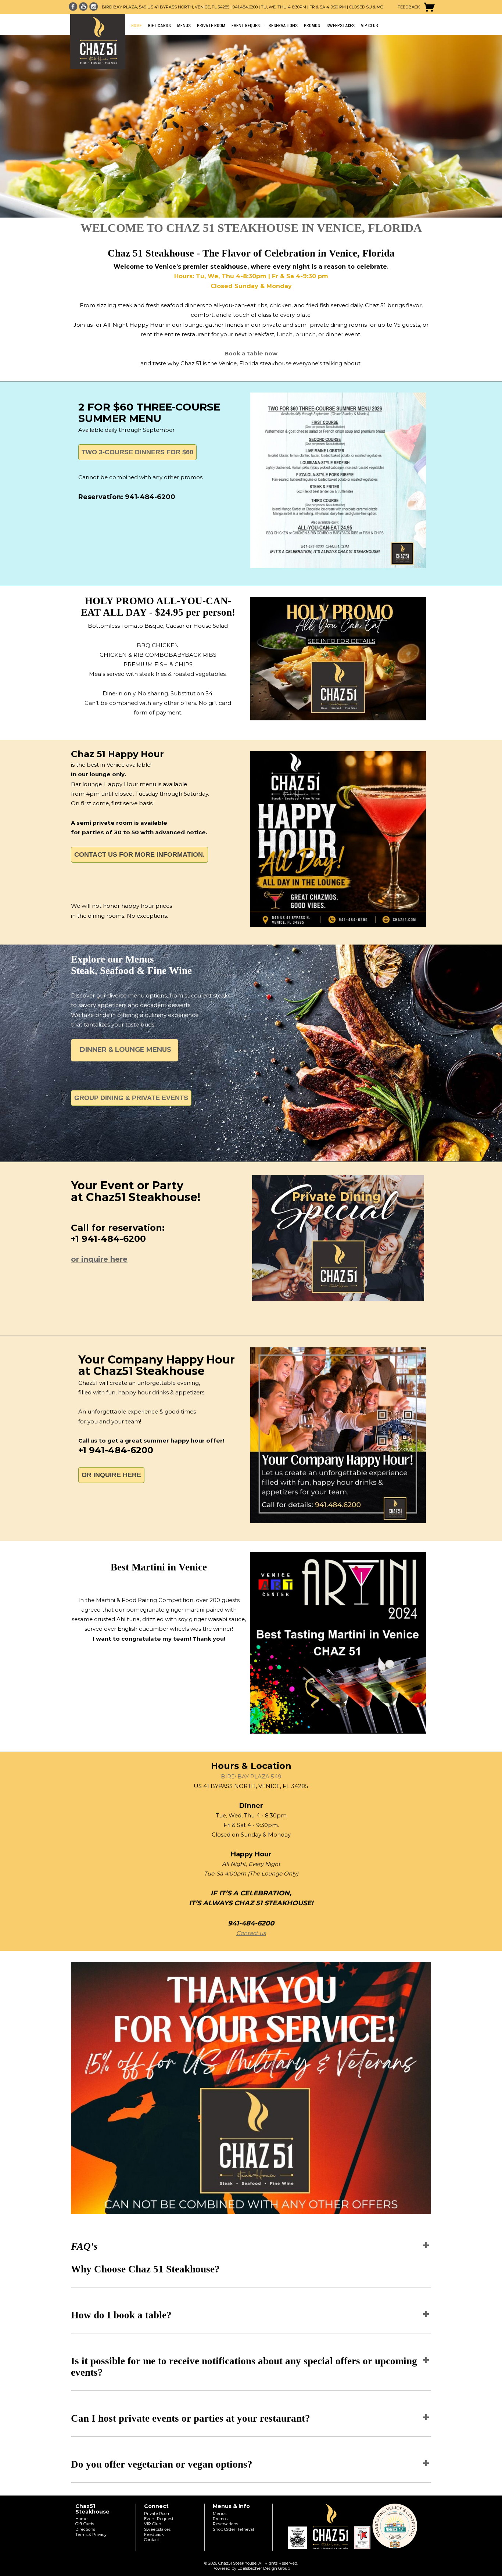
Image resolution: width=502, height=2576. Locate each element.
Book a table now (251, 353)
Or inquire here (111, 1475)
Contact (152, 2540)
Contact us (251, 1933)
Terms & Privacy (91, 2534)
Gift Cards (159, 26)
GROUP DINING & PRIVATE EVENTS (131, 1098)
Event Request (247, 26)
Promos (312, 26)
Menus (184, 26)
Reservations (283, 26)
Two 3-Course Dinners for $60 (137, 452)
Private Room (211, 26)
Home (137, 26)
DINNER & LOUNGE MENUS (125, 1050)
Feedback (409, 7)
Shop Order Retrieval (233, 2529)
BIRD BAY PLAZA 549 (251, 1776)
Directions (85, 2529)
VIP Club (370, 26)
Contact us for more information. (139, 855)
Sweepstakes (340, 26)
